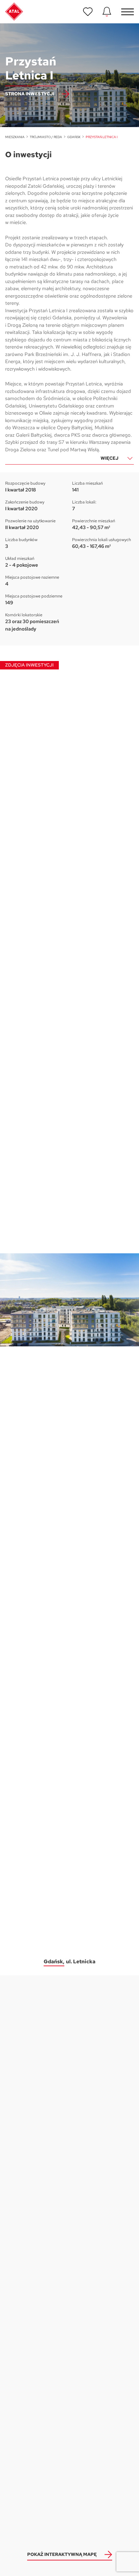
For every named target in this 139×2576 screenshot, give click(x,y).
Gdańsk (74, 137)
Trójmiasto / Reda (46, 137)
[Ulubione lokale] (88, 12)
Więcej (109, 458)
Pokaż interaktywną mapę (62, 2554)
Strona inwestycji (30, 94)
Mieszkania (15, 137)
